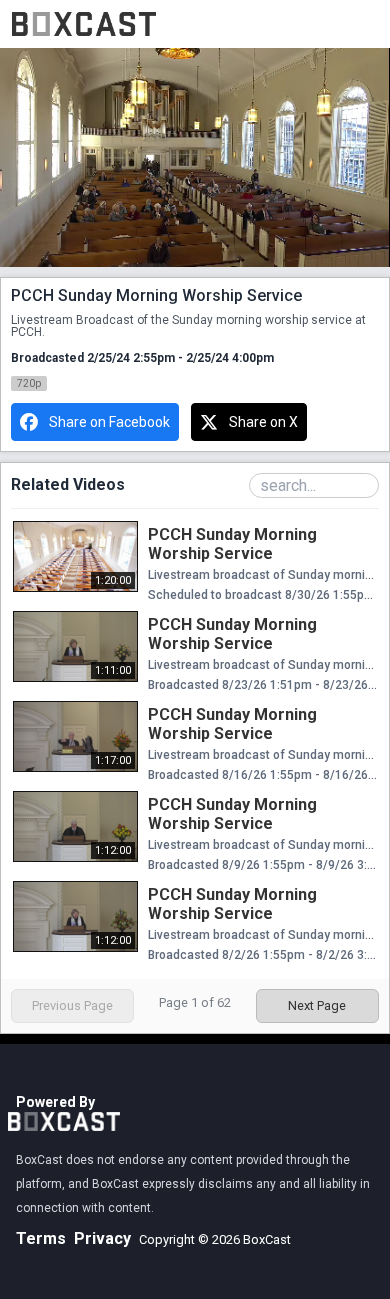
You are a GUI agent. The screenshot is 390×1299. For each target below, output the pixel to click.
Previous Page (72, 1005)
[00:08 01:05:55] (195, 157)
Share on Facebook (109, 422)
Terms (41, 1238)
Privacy (102, 1238)
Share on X (263, 422)
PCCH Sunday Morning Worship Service (232, 544)
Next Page (317, 1005)
